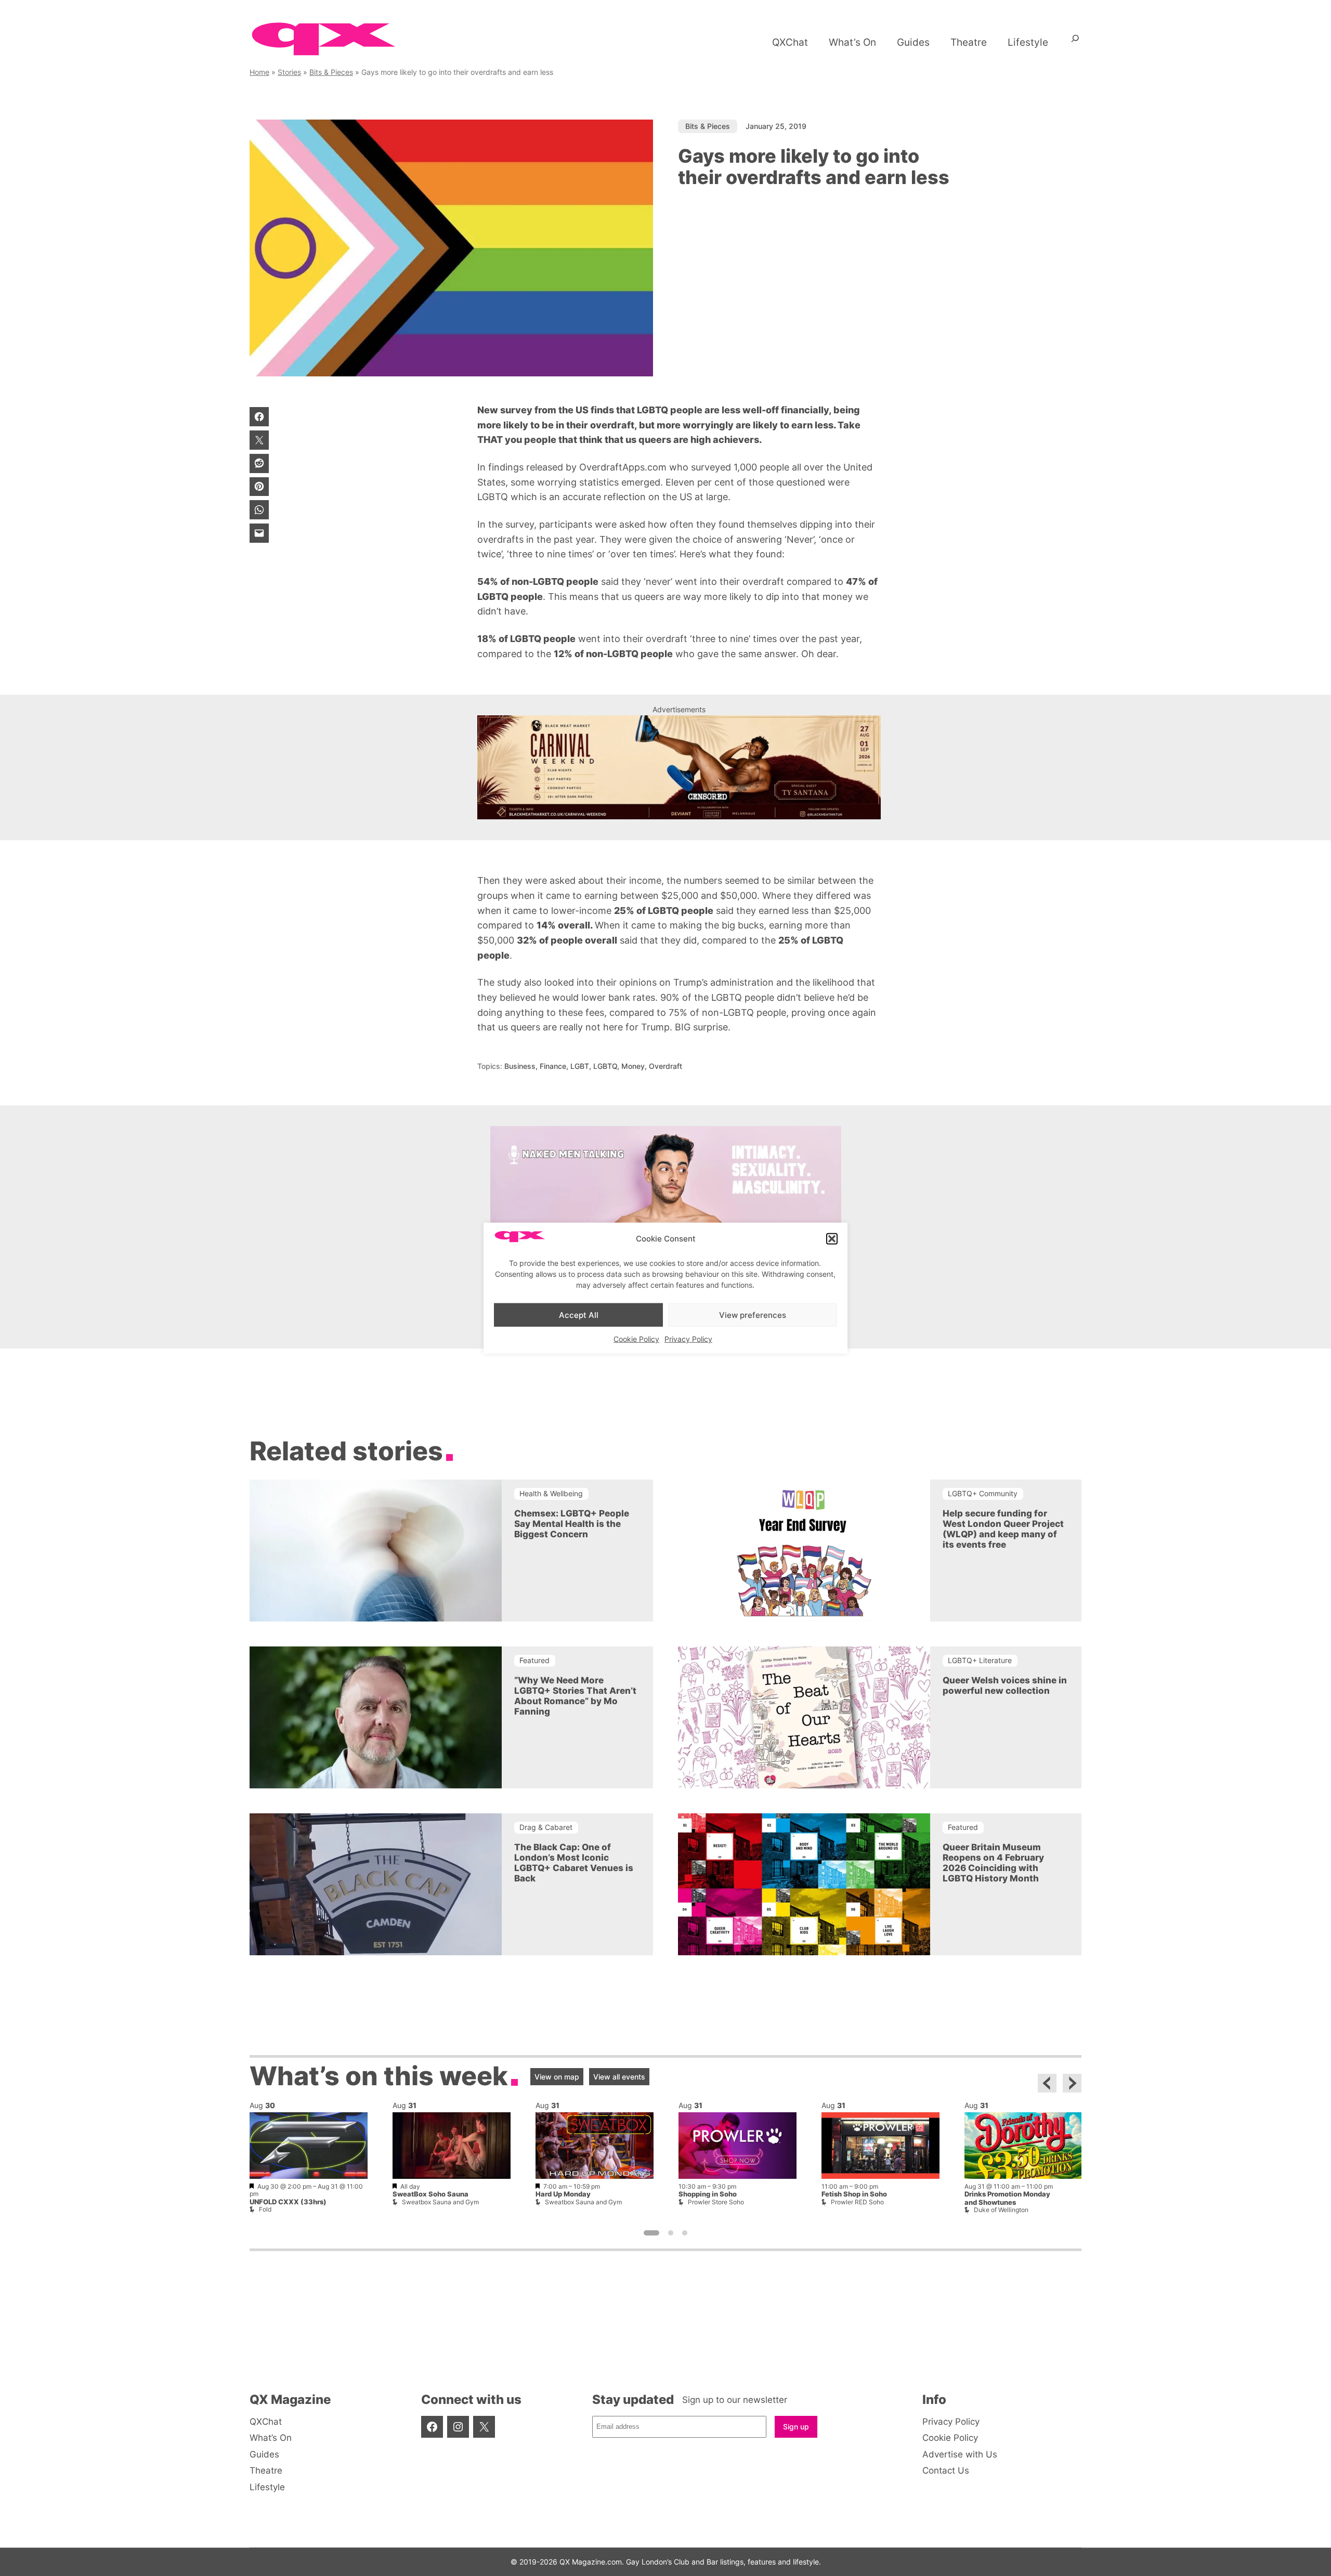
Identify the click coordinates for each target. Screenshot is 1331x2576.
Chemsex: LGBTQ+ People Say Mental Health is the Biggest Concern (572, 1524)
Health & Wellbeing (551, 1493)
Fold (265, 2209)
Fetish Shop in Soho (854, 2194)
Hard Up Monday (563, 2194)
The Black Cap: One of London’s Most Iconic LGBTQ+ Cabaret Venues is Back (574, 1863)
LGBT (580, 1066)
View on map (557, 2076)
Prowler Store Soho (716, 2201)
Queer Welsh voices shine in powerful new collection (1005, 1685)
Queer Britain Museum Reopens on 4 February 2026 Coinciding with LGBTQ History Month (993, 1863)
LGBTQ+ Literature (980, 1660)
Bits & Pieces (331, 72)
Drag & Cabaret (546, 1827)
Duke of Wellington (1001, 2210)
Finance (553, 1066)
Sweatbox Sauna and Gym (440, 2201)
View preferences (753, 1315)
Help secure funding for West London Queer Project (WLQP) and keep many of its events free (1003, 1529)
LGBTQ (605, 1066)
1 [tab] (651, 2232)
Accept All (579, 1315)
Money (633, 1066)
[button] (832, 1239)
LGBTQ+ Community (983, 1493)
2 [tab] (671, 2232)
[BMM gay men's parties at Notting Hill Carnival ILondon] (679, 767)
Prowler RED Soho (857, 2201)
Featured (534, 1660)
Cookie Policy (636, 1339)
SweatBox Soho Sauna (430, 2194)
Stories (289, 72)
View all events (619, 2076)
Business (520, 1066)
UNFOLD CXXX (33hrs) (288, 2201)
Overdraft (665, 1066)
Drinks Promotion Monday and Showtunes (1007, 2198)
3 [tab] (685, 2232)
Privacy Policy (688, 1339)
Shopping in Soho (708, 2194)
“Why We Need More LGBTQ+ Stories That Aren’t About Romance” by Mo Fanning (575, 1696)
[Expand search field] (1075, 42)
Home (259, 72)
